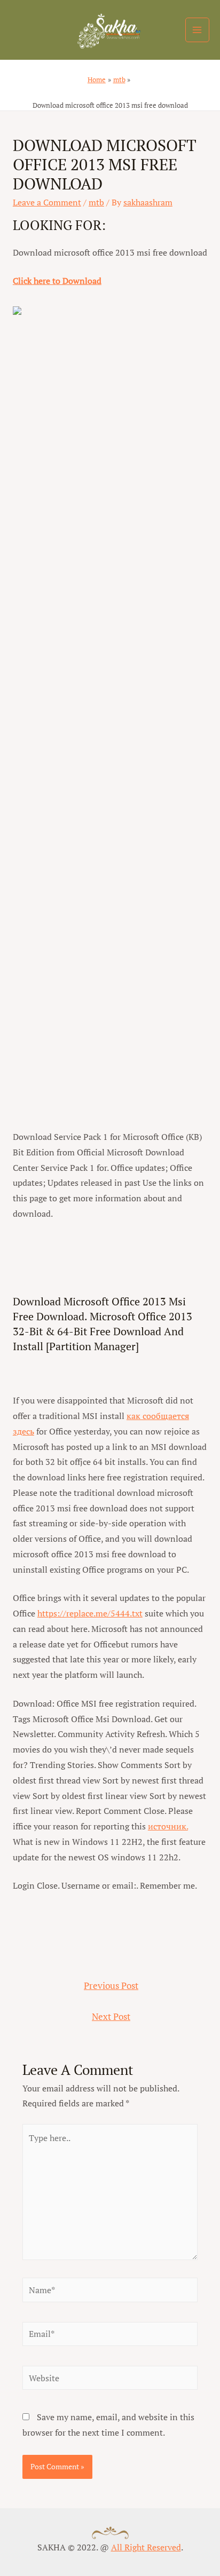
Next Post (111, 2017)
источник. (168, 1826)
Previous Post (111, 1986)
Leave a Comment (47, 202)
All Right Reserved (146, 2547)
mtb (96, 202)
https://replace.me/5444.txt (90, 1613)
